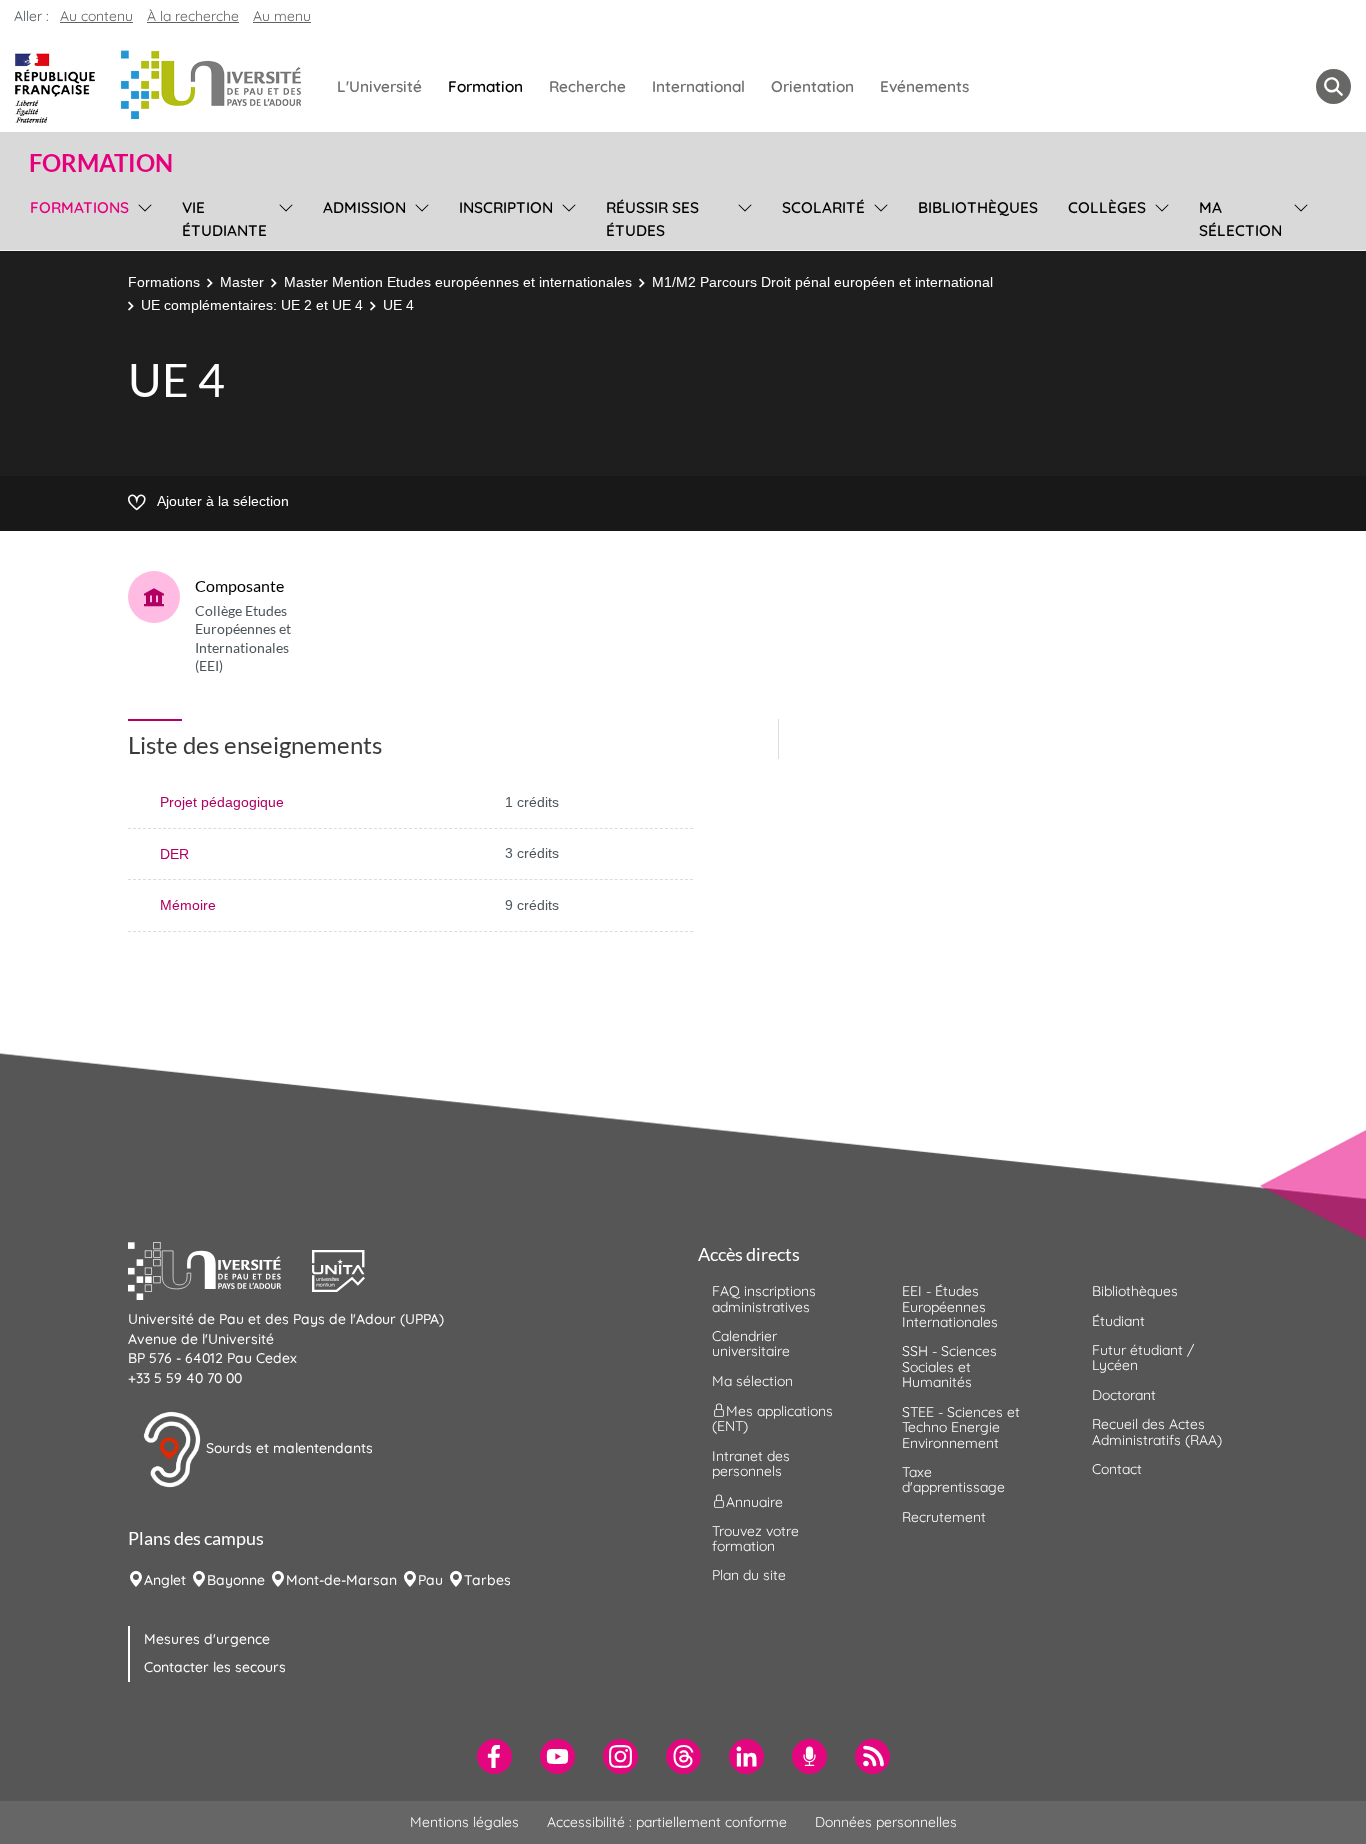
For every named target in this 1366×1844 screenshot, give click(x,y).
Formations (164, 282)
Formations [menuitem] (79, 207)
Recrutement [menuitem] (944, 1517)
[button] (220, 1269)
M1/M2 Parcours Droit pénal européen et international (822, 282)
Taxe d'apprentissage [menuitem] (953, 1479)
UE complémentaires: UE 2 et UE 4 (252, 305)
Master (242, 282)
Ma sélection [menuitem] (1240, 219)
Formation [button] (101, 163)
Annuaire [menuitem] (754, 1501)
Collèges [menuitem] (1107, 207)
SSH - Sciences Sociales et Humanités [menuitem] (949, 1366)
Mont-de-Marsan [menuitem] (341, 1580)
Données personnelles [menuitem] (886, 1822)
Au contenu (96, 16)
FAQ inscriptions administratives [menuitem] (764, 1298)
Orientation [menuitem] (812, 86)
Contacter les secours (215, 1667)
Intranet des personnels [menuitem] (751, 1463)
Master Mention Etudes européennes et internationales (458, 282)
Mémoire (188, 905)
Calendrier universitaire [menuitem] (751, 1343)
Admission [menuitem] (364, 207)
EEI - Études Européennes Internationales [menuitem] (950, 1306)
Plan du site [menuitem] (749, 1575)
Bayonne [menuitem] (236, 1580)
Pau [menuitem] (430, 1580)
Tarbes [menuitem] (487, 1580)
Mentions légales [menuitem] (464, 1822)
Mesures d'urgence (207, 1639)
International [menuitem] (698, 86)
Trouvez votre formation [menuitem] (755, 1538)
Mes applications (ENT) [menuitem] (772, 1418)
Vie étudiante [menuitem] (224, 219)
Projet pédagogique (222, 802)
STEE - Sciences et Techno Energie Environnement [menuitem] (961, 1427)
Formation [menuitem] (485, 86)
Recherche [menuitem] (587, 86)
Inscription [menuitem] (506, 207)
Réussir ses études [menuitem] (652, 219)
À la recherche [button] (193, 16)
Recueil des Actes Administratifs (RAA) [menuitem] (1157, 1431)
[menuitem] (494, 1756)
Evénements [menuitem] (924, 86)
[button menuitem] (1333, 86)
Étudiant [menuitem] (1118, 1321)
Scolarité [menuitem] (823, 207)
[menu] (141, 216)
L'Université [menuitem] (379, 86)
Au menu (282, 16)
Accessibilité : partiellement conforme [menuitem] (667, 1822)
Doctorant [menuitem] (1124, 1395)
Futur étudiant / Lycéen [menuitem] (1143, 1357)
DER (174, 854)
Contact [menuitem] (1117, 1469)
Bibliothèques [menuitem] (978, 207)
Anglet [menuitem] (165, 1580)
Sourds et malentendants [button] (287, 1448)
